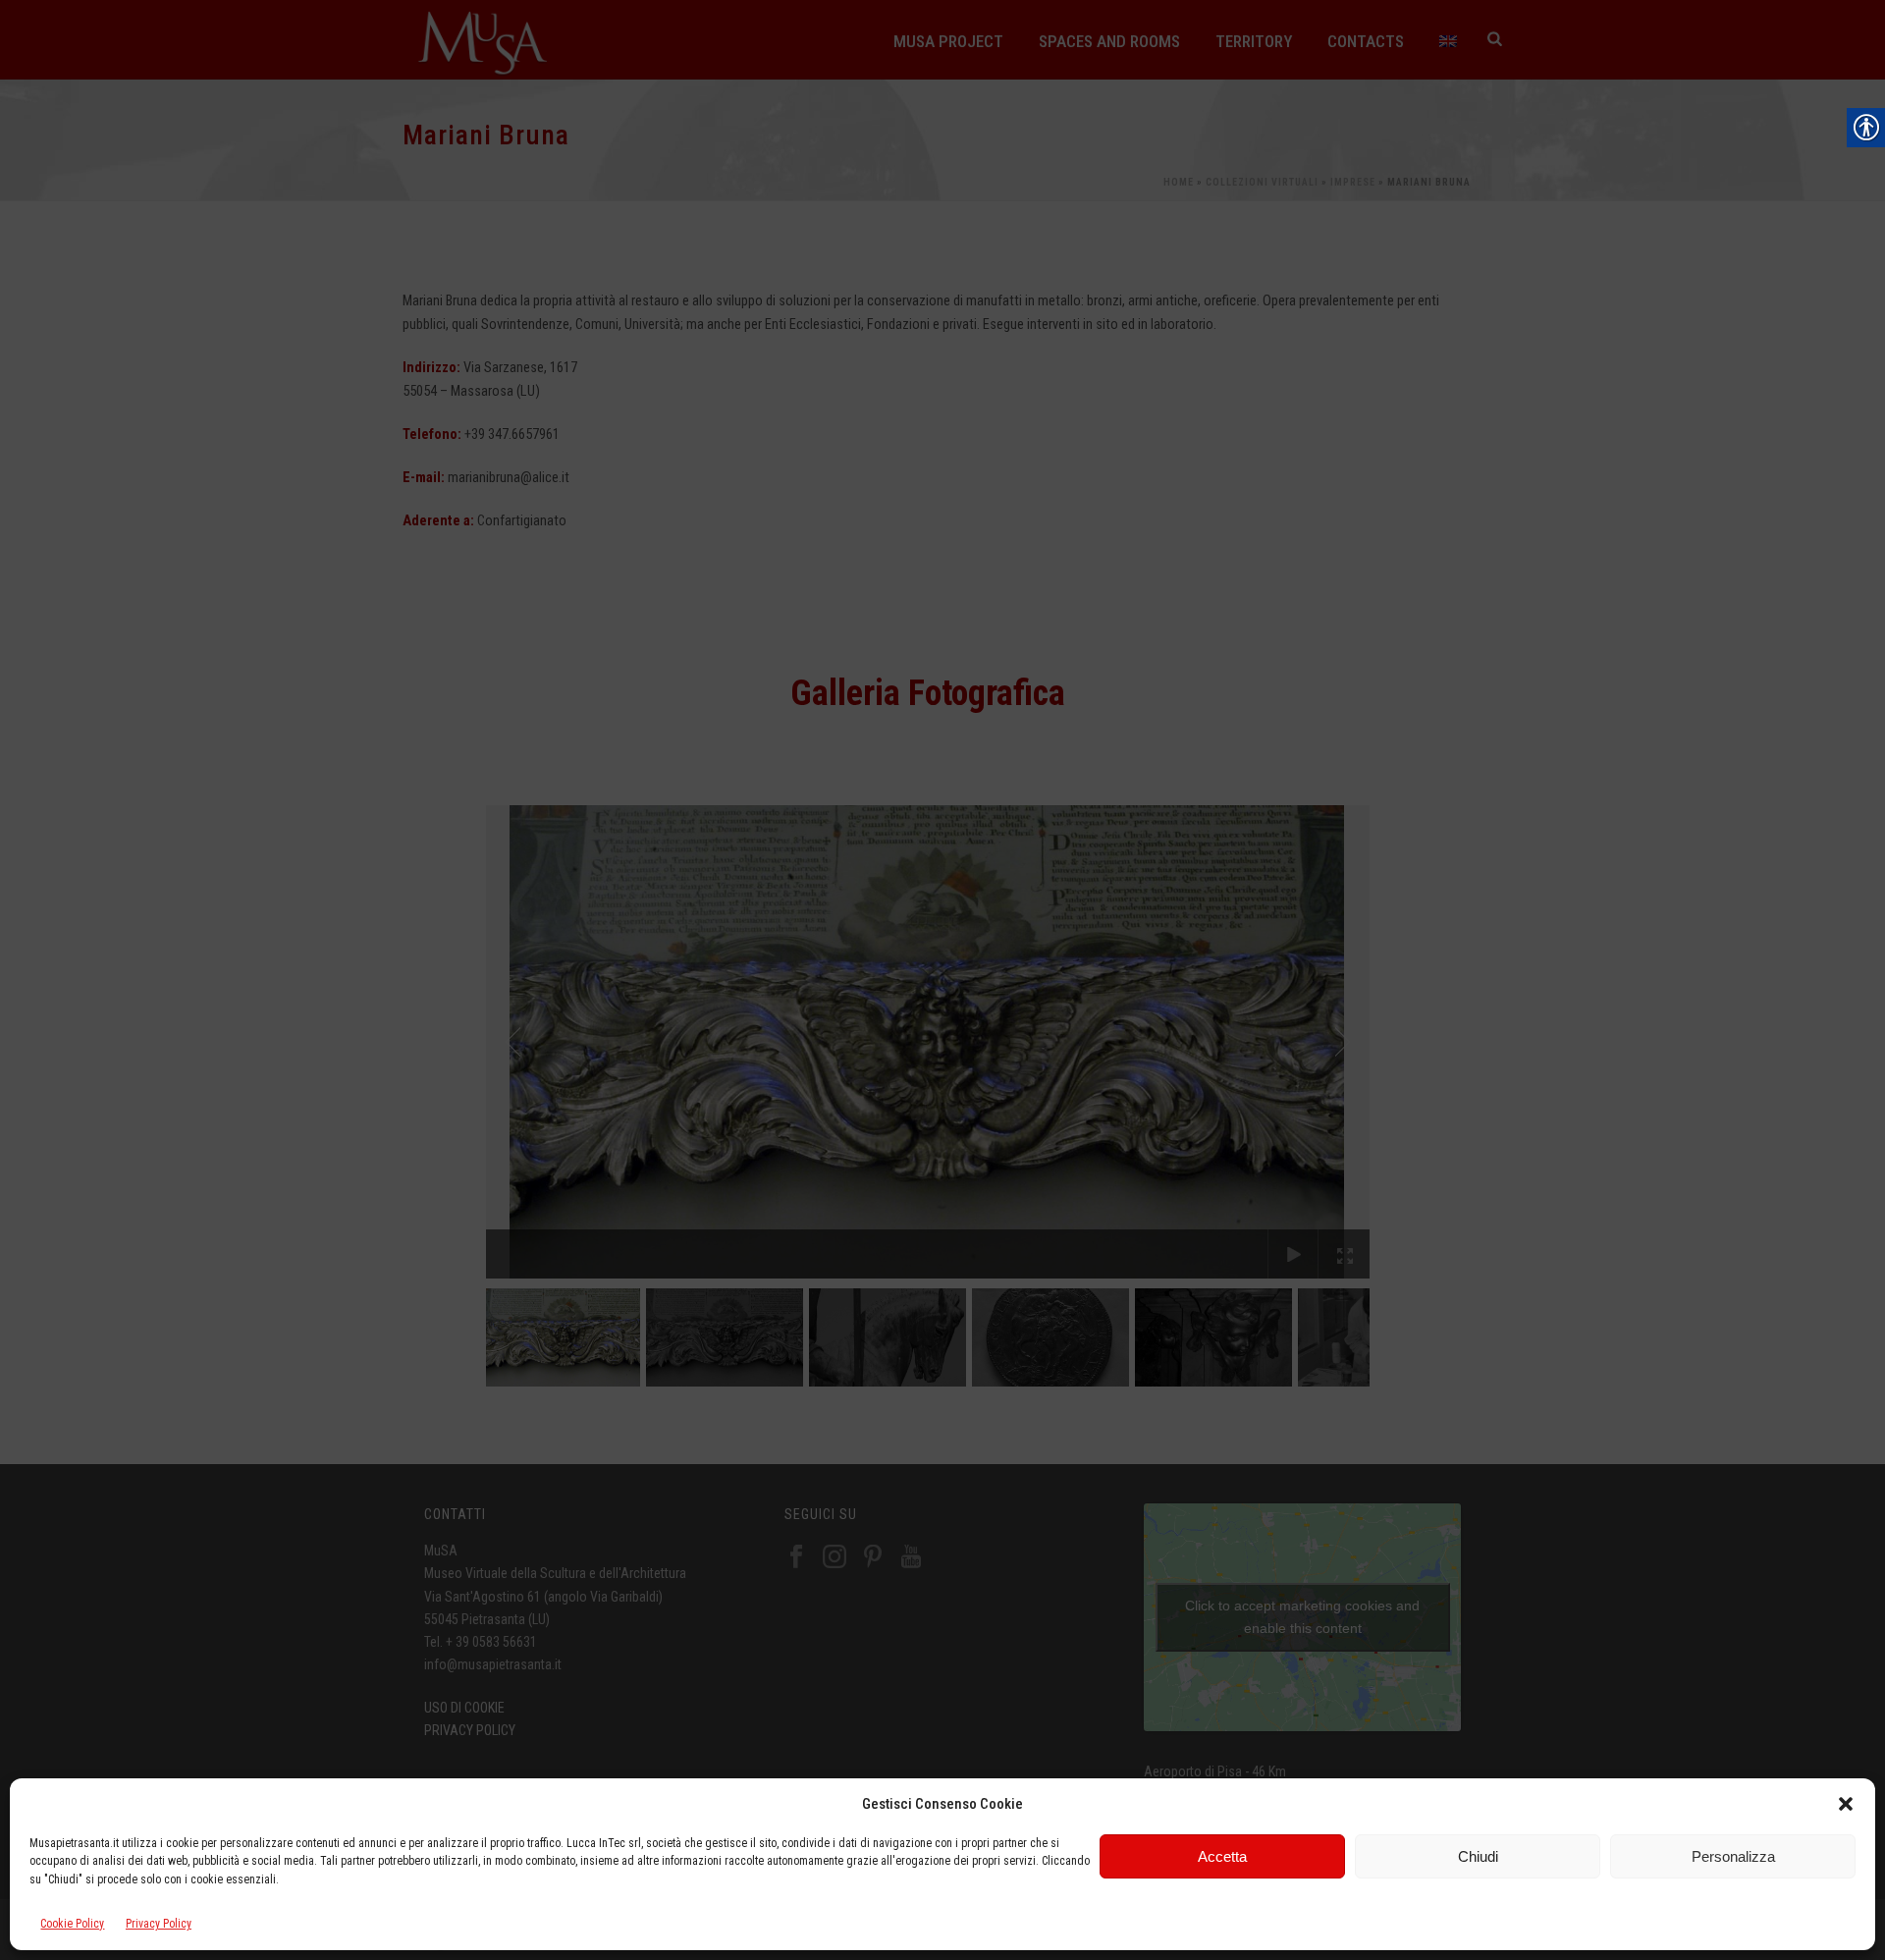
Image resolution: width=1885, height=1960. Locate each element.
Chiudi (1478, 1856)
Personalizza (1733, 1856)
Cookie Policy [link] (72, 1925)
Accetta (1222, 1856)
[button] (1846, 1804)
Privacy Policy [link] (159, 1925)
